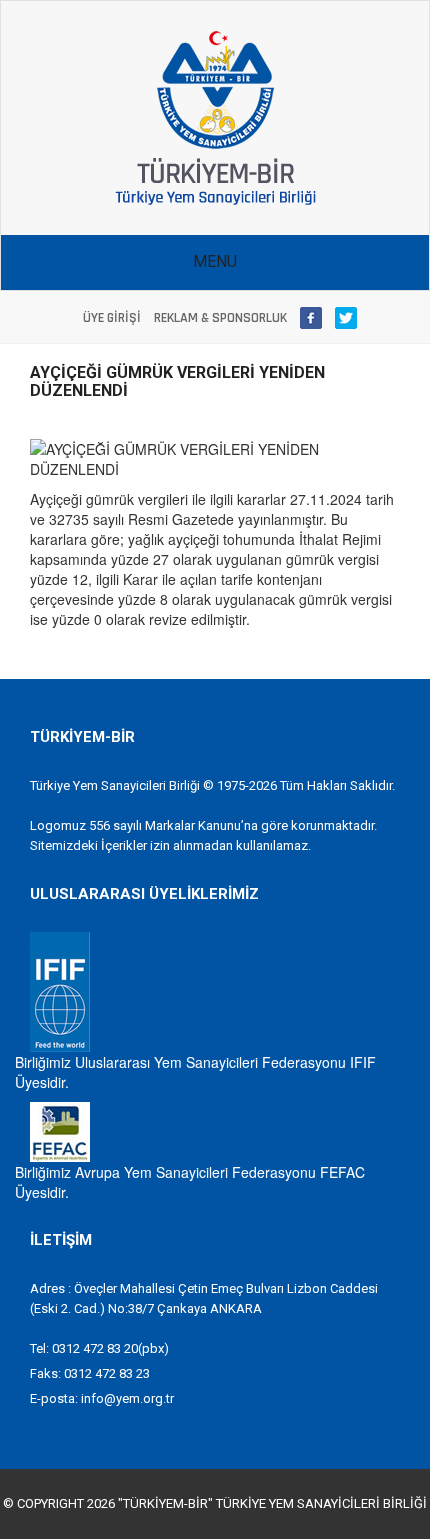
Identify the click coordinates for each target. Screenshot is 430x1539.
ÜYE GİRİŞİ (112, 318)
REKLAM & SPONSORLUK (220, 318)
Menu (215, 261)
